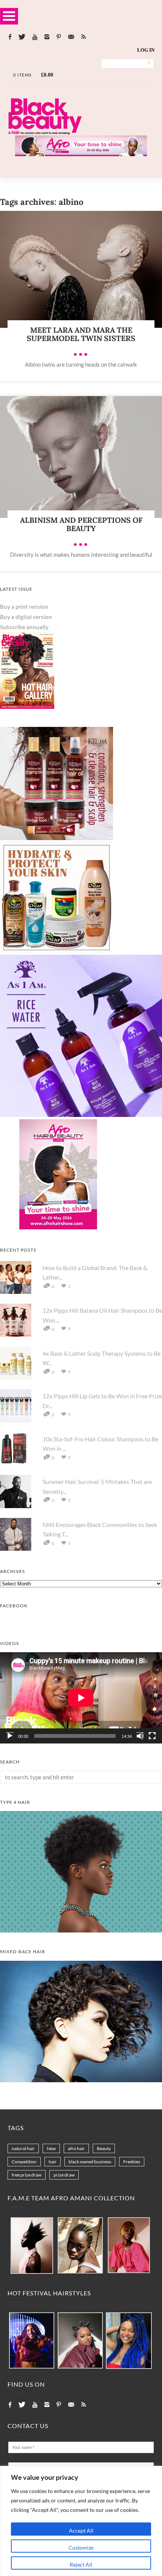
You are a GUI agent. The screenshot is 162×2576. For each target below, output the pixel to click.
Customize (81, 2548)
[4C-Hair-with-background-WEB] (81, 1930)
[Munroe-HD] (81, 2080)
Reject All (81, 2564)
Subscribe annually (24, 627)
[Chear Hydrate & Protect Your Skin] (57, 952)
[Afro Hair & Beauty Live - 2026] (57, 1229)
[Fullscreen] (152, 1736)
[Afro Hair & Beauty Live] (81, 154)
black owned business (90, 2162)
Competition (24, 2162)
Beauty (104, 2148)
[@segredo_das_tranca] (129, 2341)
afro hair (76, 2148)
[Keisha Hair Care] (57, 838)
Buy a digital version (26, 617)
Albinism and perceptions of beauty (81, 524)
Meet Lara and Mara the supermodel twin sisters (81, 334)
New (51, 2148)
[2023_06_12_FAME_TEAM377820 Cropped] (129, 2246)
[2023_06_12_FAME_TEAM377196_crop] (80, 2246)
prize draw (64, 2175)
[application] (81, 1698)
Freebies (132, 2162)
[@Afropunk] (32, 2341)
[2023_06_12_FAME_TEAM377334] (32, 2246)
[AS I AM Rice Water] (81, 1115)
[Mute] (140, 1736)
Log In (146, 50)
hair (53, 2162)
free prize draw (27, 2175)
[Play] (10, 1736)
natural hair (23, 2148)
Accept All (81, 2531)
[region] (81, 2521)
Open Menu (9, 16)
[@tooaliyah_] (80, 2341)
